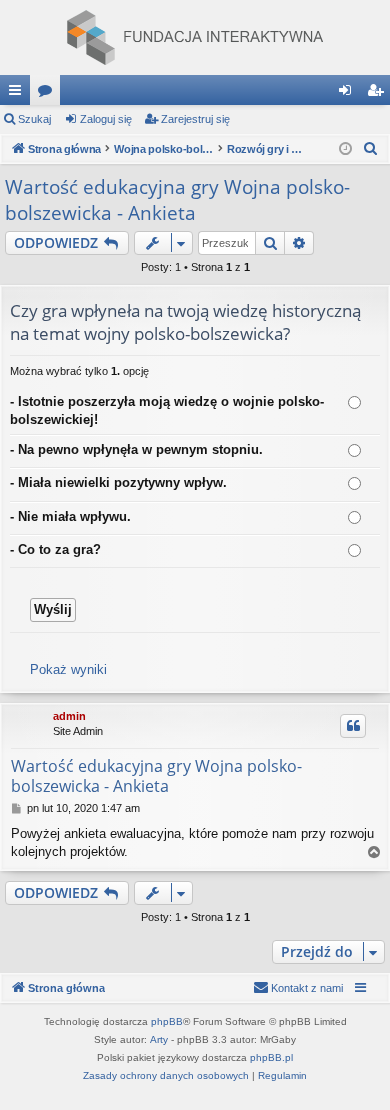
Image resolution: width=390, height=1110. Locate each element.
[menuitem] (371, 149)
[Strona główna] (195, 37)
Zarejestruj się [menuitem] (379, 94)
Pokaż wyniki (68, 669)
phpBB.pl (271, 1057)
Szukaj (34, 119)
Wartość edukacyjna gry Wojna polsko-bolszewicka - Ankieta (177, 200)
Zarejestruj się (195, 119)
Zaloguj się (106, 119)
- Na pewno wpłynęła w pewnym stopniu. (136, 449)
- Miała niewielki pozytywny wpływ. (118, 482)
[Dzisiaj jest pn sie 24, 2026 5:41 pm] (345, 149)
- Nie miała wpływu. (70, 516)
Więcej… (19, 94)
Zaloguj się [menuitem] (349, 94)
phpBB (167, 1021)
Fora (49, 94)
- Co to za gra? (55, 549)
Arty (159, 1039)
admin (69, 716)
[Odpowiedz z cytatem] (353, 726)
